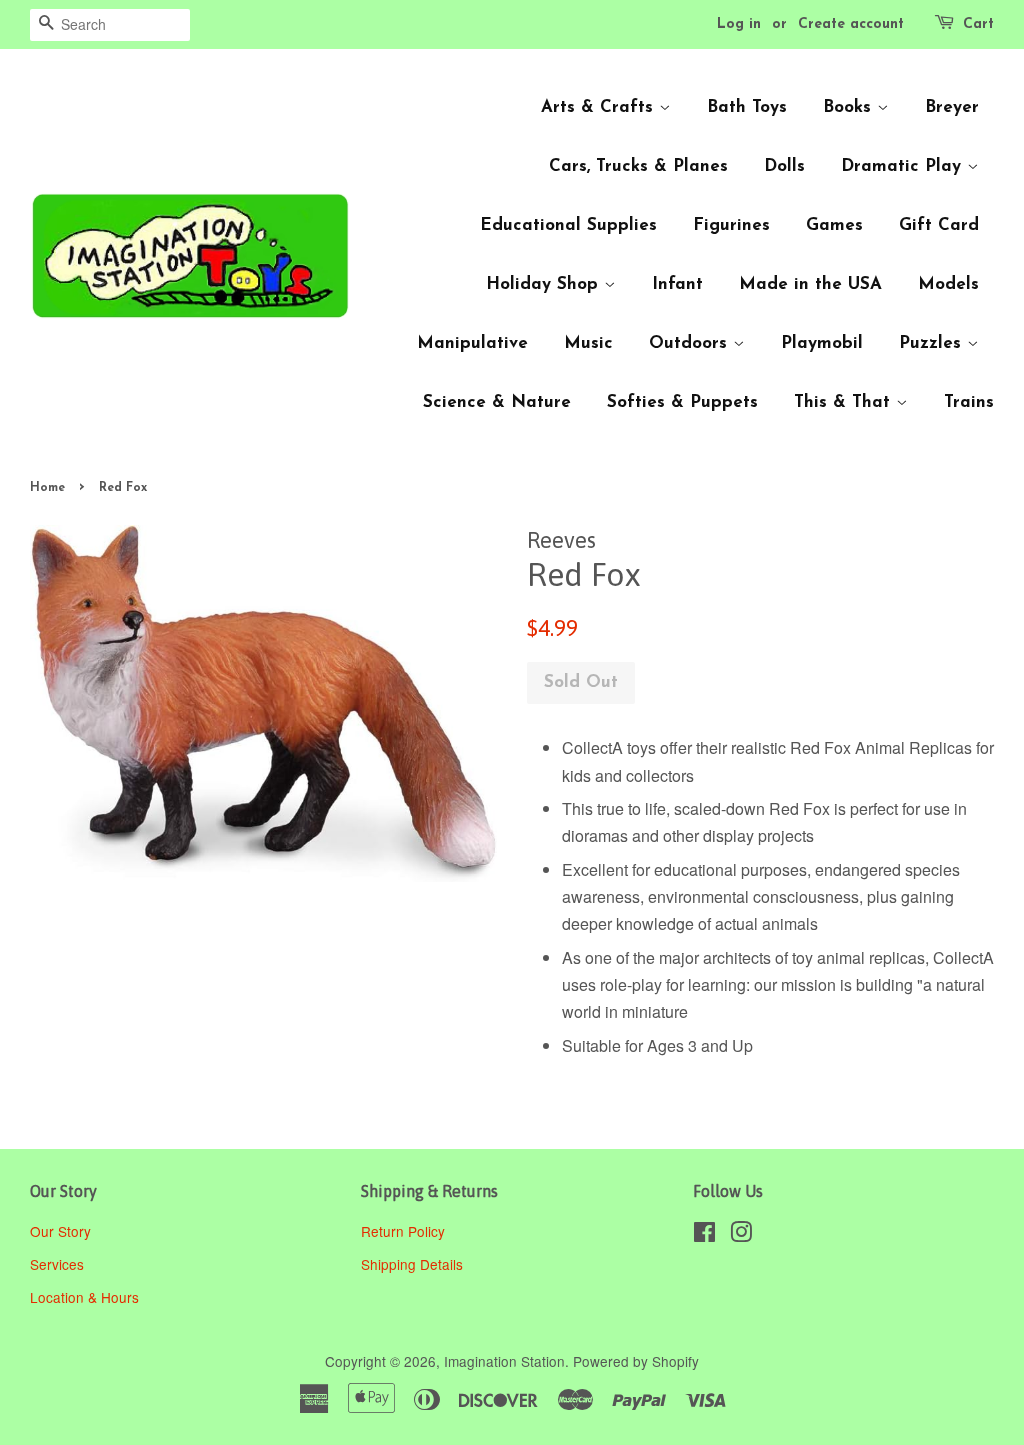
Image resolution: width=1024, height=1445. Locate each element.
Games (834, 225)
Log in (739, 24)
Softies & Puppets (682, 402)
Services (57, 1264)
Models (948, 284)
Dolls (784, 166)
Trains (969, 402)
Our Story (60, 1231)
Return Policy (405, 1231)
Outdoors (691, 343)
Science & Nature (497, 402)
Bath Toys (747, 107)
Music (588, 343)
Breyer (952, 107)
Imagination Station (504, 1361)
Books (850, 107)
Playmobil (822, 343)
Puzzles (933, 343)
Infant (677, 284)
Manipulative (472, 343)
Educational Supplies (568, 225)
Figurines (731, 225)
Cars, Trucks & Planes (638, 166)
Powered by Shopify (636, 1361)
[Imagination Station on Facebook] (704, 1235)
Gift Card (939, 225)
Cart (978, 24)
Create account (851, 24)
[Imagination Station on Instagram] (741, 1235)
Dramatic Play (904, 166)
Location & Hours (84, 1297)
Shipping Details (414, 1264)
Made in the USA (810, 284)
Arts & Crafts (600, 107)
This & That (845, 402)
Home (47, 488)
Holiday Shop (545, 284)
